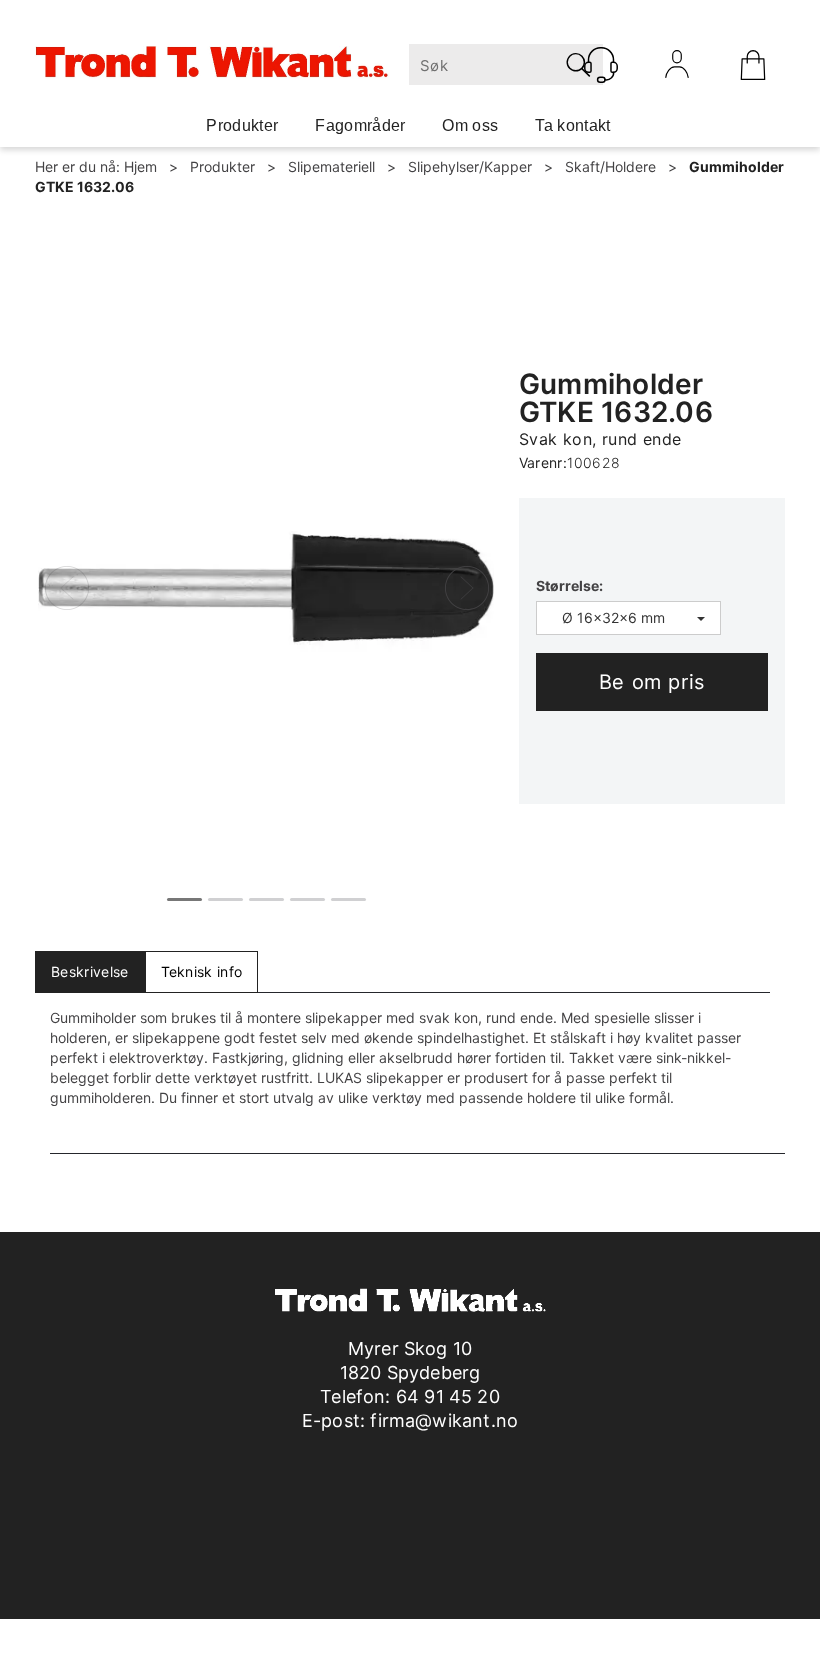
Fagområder (360, 125)
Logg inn (677, 69)
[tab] (90, 972)
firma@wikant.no (444, 1420)
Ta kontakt (572, 125)
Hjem (140, 166)
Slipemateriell (331, 166)
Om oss (470, 125)
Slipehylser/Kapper (470, 166)
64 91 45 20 (448, 1396)
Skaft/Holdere (610, 166)
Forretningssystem (240, 1658)
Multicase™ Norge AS (572, 1658)
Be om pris (652, 682)
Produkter (242, 125)
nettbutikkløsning (381, 1658)
